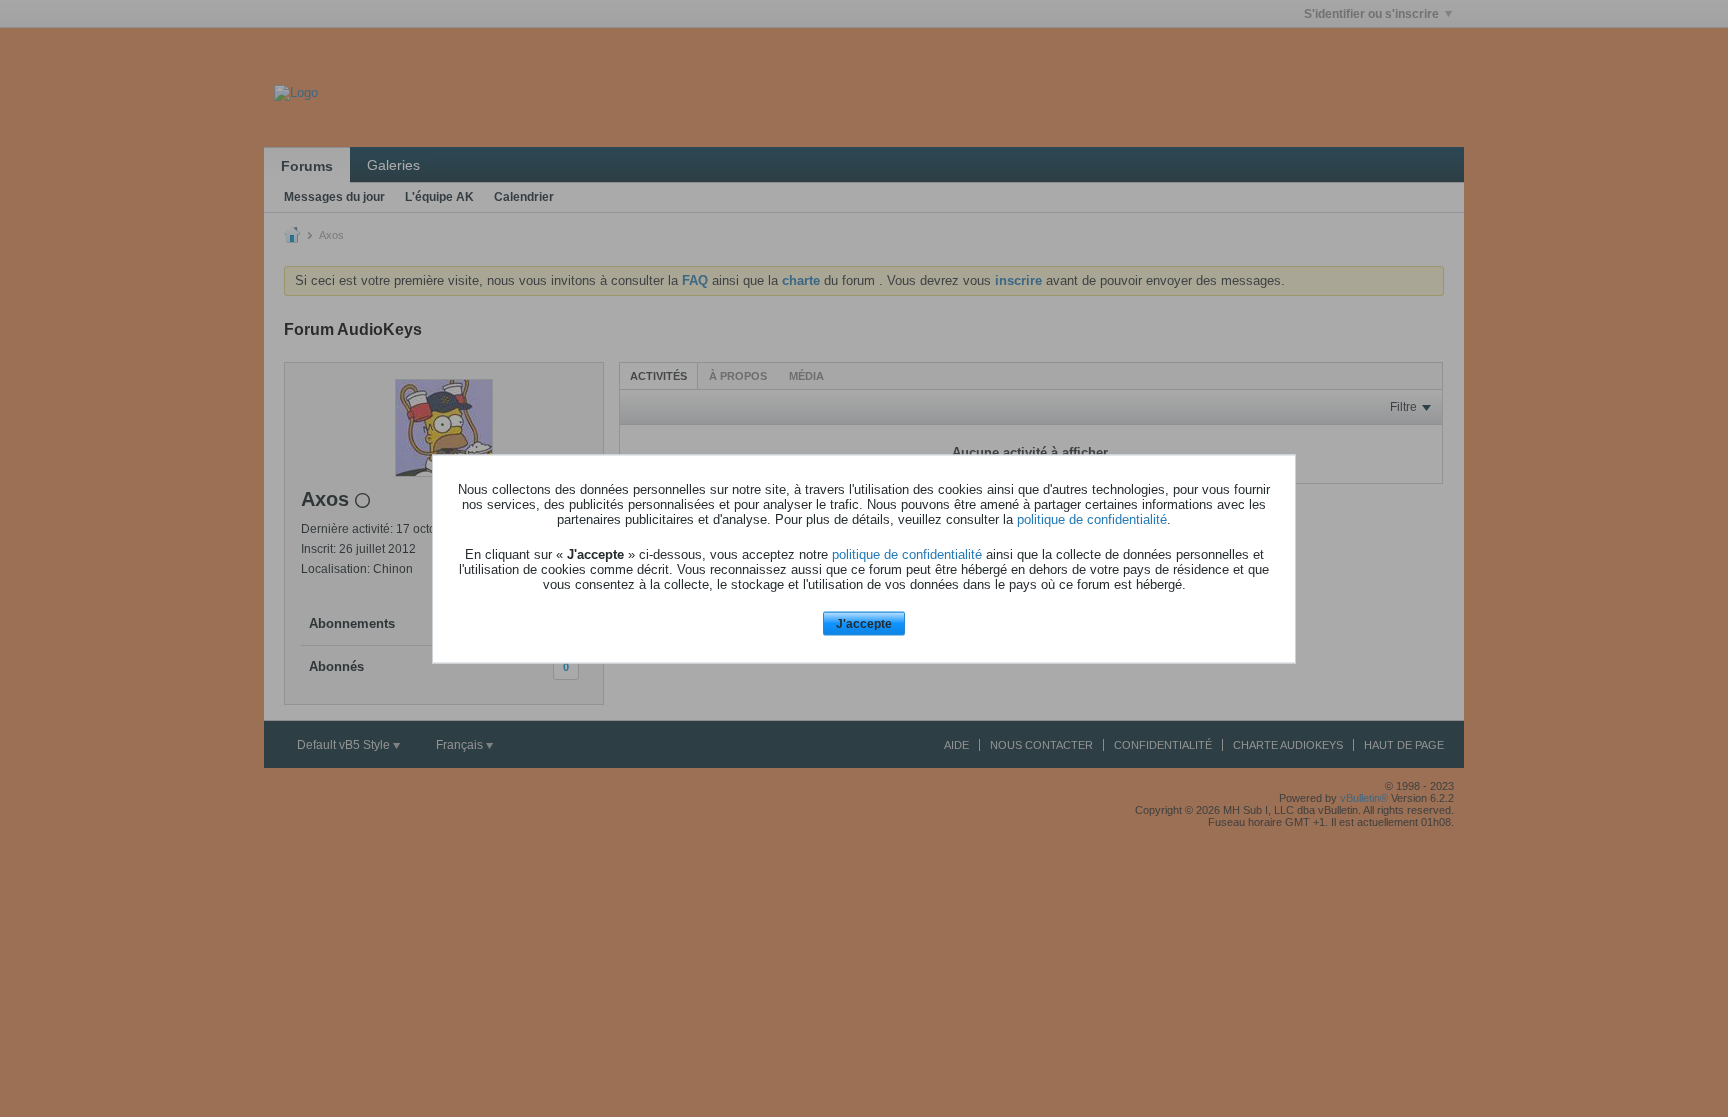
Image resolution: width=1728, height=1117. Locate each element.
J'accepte (864, 624)
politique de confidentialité (1092, 519)
